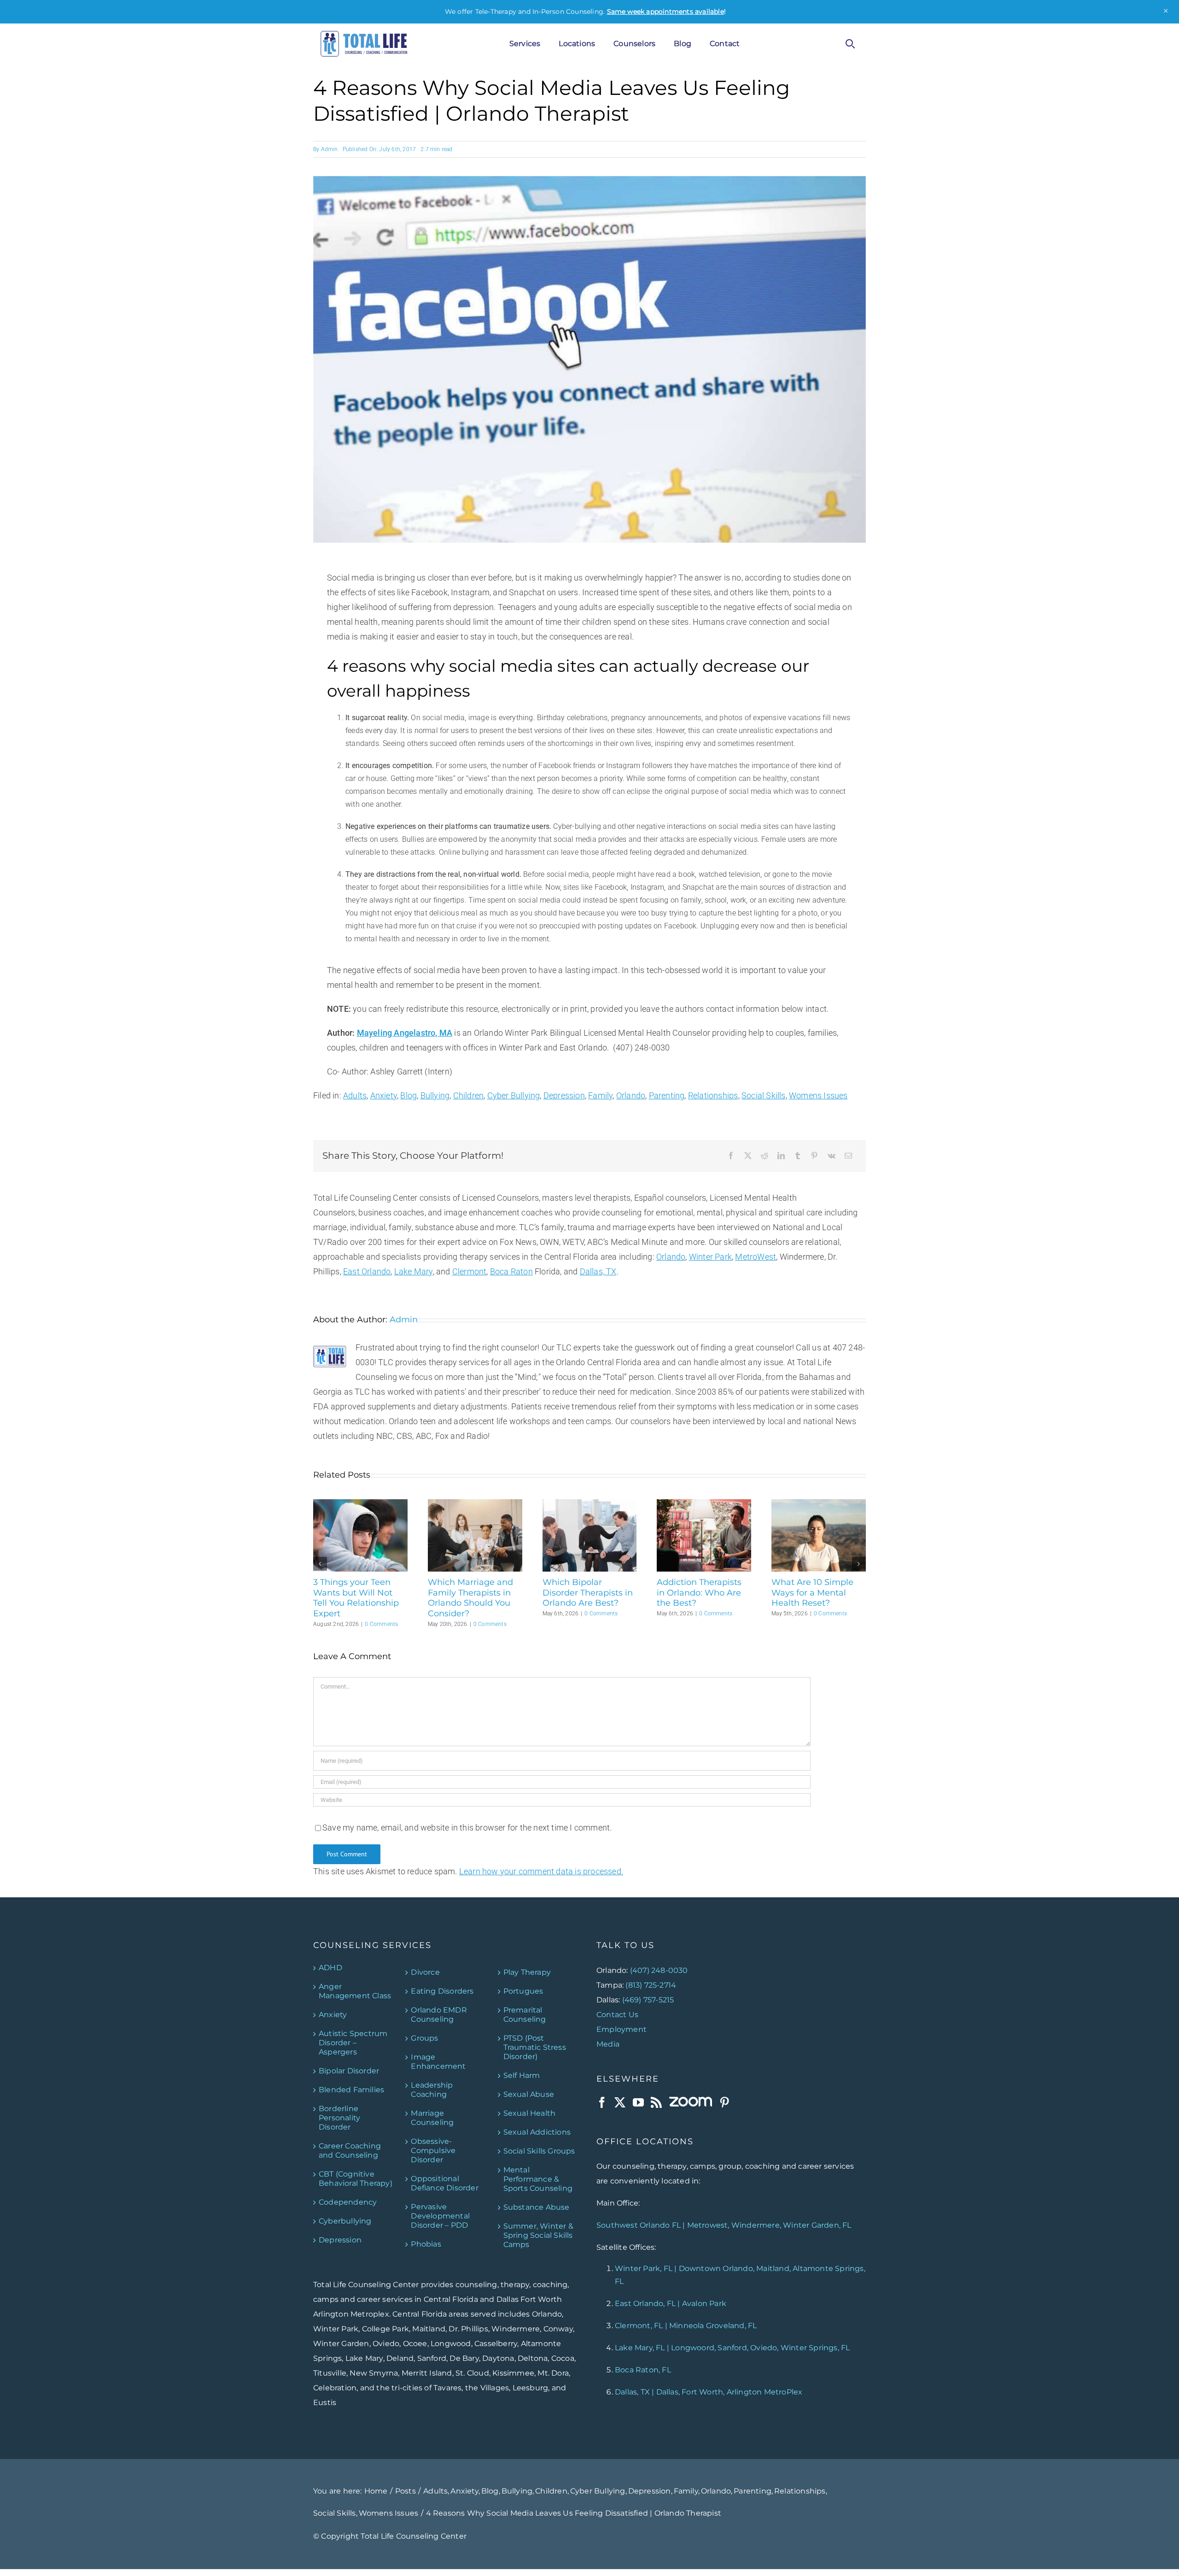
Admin (330, 149)
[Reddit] (765, 1156)
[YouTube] (638, 2102)
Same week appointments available (665, 12)
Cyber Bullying (514, 1095)
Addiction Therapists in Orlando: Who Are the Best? (699, 1593)
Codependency (348, 2202)
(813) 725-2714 (651, 1985)
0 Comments (381, 1624)
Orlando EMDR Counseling (439, 2014)
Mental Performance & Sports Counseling (538, 2179)
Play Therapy (527, 1972)
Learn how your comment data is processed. (541, 1871)
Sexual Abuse (529, 2094)
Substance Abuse (537, 2207)
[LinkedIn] (781, 1156)
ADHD (330, 1967)
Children (469, 1095)
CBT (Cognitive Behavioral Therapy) (356, 2178)
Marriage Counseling (432, 2117)
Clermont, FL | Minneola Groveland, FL (686, 2326)
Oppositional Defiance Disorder (444, 2183)
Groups (424, 2038)
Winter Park (710, 1257)
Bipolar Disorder (349, 2070)
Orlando (631, 1095)
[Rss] (656, 2102)
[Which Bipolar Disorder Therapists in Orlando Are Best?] (590, 1504)
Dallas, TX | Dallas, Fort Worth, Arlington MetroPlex (709, 2392)
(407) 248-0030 (659, 1970)
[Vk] (832, 1156)
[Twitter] (620, 2102)
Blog (409, 1095)
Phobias (426, 2244)
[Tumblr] (798, 1156)
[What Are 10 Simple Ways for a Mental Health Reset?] (819, 1504)
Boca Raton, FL (643, 2370)
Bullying (435, 1095)
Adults (355, 1095)
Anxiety (384, 1095)
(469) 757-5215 (648, 1999)
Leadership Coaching (432, 2089)
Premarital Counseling (525, 2014)
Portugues (523, 1991)
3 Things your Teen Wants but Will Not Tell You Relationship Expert (356, 1598)
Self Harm (522, 2075)
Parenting (667, 1095)
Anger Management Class (355, 1991)
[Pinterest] (814, 1156)
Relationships (713, 1095)
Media (608, 2044)
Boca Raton (511, 1271)
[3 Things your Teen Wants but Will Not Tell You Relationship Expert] (360, 1504)
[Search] (850, 44)
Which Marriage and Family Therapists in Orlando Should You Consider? (470, 1598)
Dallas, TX (598, 1271)
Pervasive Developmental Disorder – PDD (440, 2215)
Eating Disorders (442, 1991)
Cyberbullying (345, 2221)
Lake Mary (414, 1271)
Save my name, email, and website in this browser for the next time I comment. (467, 1828)
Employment (622, 2029)
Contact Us (617, 2014)
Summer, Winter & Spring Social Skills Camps (538, 2235)
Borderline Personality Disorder (339, 2117)
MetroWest (756, 1257)
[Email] (848, 1156)
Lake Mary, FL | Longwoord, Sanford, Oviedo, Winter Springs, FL (732, 2348)
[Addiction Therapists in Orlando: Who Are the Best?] (704, 1504)
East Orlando (367, 1271)
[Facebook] (731, 1156)
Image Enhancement (438, 2061)
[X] (748, 1156)
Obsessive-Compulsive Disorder (433, 2150)
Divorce (425, 1972)
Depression (564, 1095)
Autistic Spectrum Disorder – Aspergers (353, 2042)
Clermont (470, 1271)
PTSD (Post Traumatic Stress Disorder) (535, 2047)
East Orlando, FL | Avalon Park (671, 2303)
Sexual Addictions (537, 2132)
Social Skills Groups (539, 2151)
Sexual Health (530, 2113)
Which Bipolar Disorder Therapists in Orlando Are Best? (588, 1593)
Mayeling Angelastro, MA (405, 1033)
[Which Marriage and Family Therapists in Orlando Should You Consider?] (475, 1504)
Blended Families (351, 2089)
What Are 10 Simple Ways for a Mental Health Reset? (812, 1593)
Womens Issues (818, 1095)
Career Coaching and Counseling (350, 2150)
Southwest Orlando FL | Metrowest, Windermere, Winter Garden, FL (724, 2225)
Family (600, 1095)
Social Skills (764, 1095)
